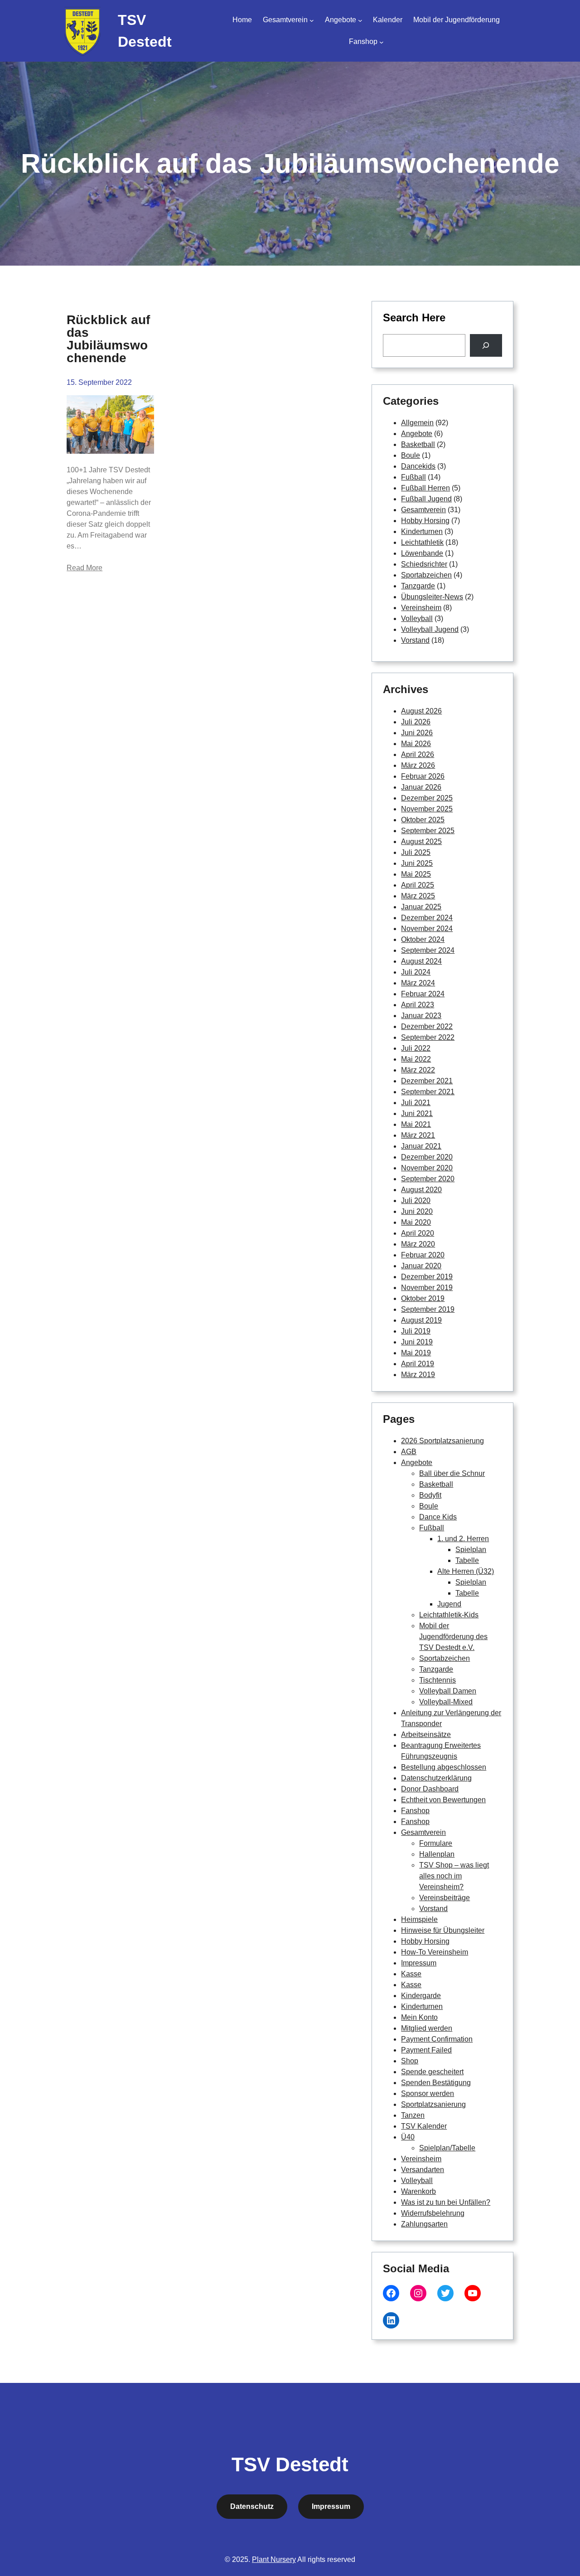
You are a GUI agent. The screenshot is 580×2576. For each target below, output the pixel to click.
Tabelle (467, 1560)
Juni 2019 (417, 1342)
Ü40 (408, 2137)
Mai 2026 (416, 744)
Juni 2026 (417, 733)
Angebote (417, 434)
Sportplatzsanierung (433, 2104)
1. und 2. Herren (463, 1539)
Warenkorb (418, 2191)
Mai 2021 (416, 1124)
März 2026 (418, 765)
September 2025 (428, 831)
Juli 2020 (416, 1201)
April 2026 (418, 754)
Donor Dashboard (430, 1789)
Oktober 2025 (423, 820)
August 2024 (421, 961)
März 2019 (418, 1375)
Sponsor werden (428, 2093)
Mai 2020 (416, 1222)
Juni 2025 (417, 863)
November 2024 (427, 929)
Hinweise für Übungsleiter (443, 1930)
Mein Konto (419, 2017)
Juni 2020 (417, 1211)
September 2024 (428, 950)
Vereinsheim (421, 608)
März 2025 (418, 896)
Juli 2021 (416, 1103)
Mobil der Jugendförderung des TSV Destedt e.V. (453, 1637)
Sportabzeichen (426, 575)
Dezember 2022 (427, 1026)
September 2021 (428, 1092)
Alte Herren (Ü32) (466, 1571)
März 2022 (418, 1070)
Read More (85, 568)
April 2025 (418, 885)
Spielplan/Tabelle (447, 2148)
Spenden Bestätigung (436, 2083)
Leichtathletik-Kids (449, 1615)
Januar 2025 (421, 907)
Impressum (419, 1963)
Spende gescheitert (432, 2072)
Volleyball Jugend (430, 629)
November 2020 (427, 1168)
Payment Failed (426, 2050)
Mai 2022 (416, 1059)
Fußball (413, 477)
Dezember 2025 (427, 798)
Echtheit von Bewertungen (443, 1800)
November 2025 (427, 809)
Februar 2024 (423, 994)
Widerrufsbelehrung (433, 2213)
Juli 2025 (416, 852)
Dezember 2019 (427, 1277)
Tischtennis (437, 1680)
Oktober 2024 (423, 939)
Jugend (449, 1604)
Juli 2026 (416, 722)
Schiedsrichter (424, 564)
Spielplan (471, 1550)
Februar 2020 (423, 1255)
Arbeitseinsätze (426, 1734)
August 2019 (421, 1320)
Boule (411, 455)
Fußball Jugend (426, 499)
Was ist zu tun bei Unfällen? (446, 2202)
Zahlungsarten (424, 2224)
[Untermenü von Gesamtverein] (312, 20)
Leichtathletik (422, 542)
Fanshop (415, 1811)
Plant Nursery (274, 2559)
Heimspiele (419, 1919)
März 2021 (418, 1135)
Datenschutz (252, 2506)
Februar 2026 (423, 776)
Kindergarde (421, 1996)
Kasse (411, 1974)
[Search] (486, 345)
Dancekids (418, 466)
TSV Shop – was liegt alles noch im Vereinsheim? (454, 1876)
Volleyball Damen (448, 1691)
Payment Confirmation (437, 2039)
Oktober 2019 (423, 1298)
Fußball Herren (425, 488)
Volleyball (417, 619)
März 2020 (418, 1244)
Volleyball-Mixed (446, 1702)
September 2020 (428, 1179)
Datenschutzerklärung (436, 1778)
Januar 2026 (421, 787)
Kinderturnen (422, 531)
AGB (409, 1452)
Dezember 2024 (427, 918)
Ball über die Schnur (452, 1473)
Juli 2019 (416, 1331)
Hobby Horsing (425, 521)
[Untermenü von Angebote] (360, 20)
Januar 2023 (421, 1016)
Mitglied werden (427, 2028)
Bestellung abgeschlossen (444, 1767)
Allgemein (417, 423)
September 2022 (428, 1037)
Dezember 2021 (427, 1081)
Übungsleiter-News (432, 597)
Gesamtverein (423, 510)
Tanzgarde (418, 586)
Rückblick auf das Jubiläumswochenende (108, 339)
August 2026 (421, 711)
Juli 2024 (416, 972)
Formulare (436, 1843)
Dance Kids (438, 1517)
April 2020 (418, 1233)
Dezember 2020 (427, 1157)
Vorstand (415, 640)
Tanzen (413, 2115)
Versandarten (423, 2170)
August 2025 (421, 842)
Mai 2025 (416, 874)
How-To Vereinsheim (435, 1952)
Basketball (418, 444)
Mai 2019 (416, 1353)
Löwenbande (422, 553)
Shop (410, 2061)
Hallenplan (437, 1854)
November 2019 (427, 1288)
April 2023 (418, 1005)
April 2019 (418, 1364)
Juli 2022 (416, 1048)
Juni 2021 (417, 1113)
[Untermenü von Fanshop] (382, 42)
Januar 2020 (421, 1266)
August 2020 (421, 1190)
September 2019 (428, 1309)
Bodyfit (430, 1495)
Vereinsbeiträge (445, 1898)
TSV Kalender (424, 2126)
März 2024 (418, 983)
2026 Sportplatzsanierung (442, 1441)
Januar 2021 (421, 1146)
